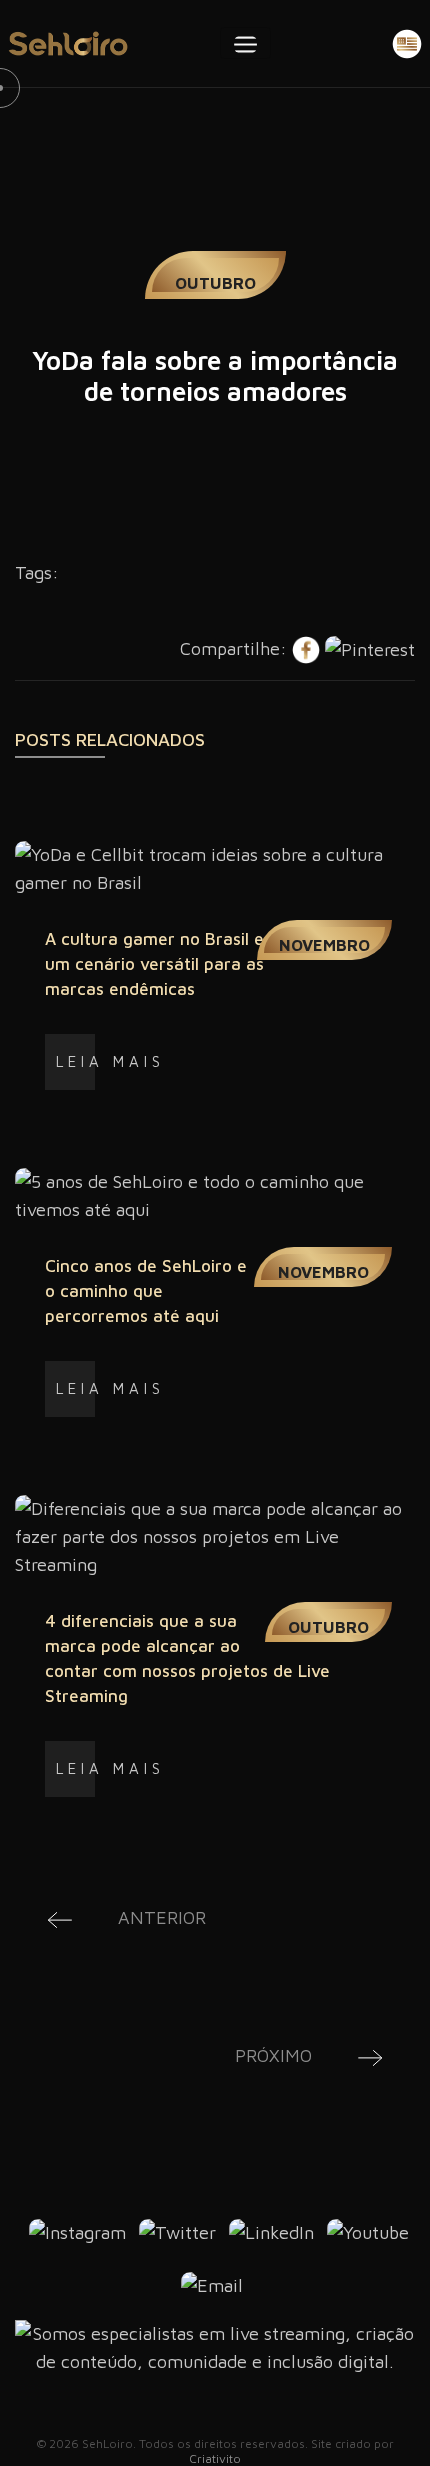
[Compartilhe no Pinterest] (370, 648)
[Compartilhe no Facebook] (308, 648)
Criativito (215, 2458)
